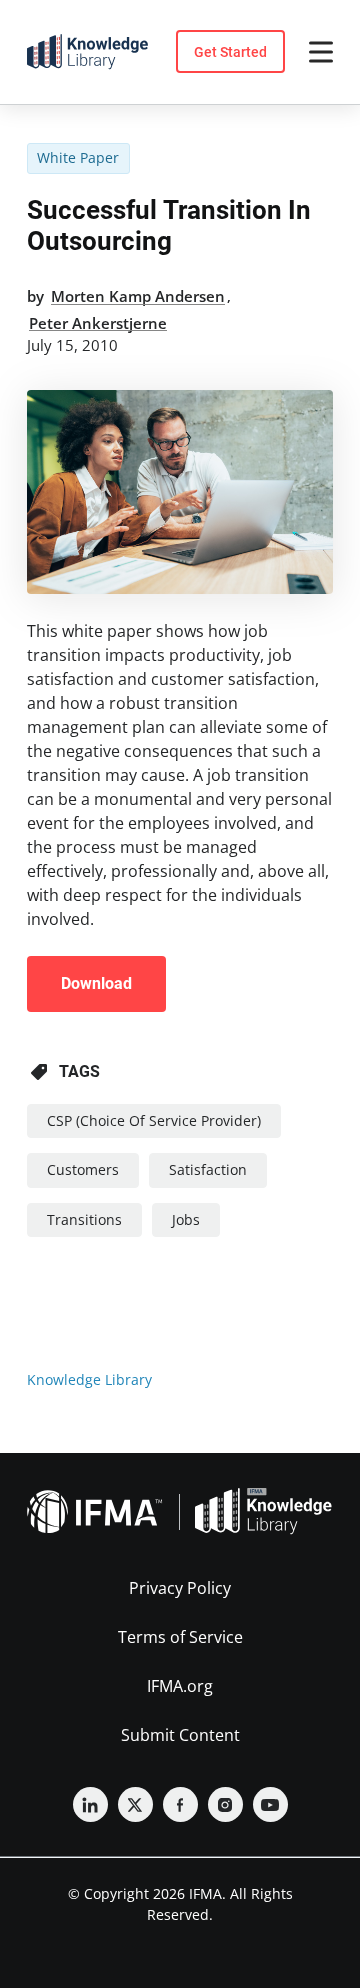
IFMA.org (180, 1686)
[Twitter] (135, 1804)
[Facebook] (180, 1804)
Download (96, 983)
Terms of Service (180, 1637)
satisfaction (208, 1169)
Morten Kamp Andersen (138, 296)
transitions (84, 1219)
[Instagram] (225, 1804)
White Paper (78, 157)
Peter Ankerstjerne (98, 323)
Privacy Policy (180, 1588)
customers (83, 1169)
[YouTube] (270, 1804)
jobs (186, 1219)
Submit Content (180, 1735)
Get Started (230, 52)
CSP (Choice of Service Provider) (154, 1120)
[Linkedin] (90, 1804)
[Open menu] (321, 52)
